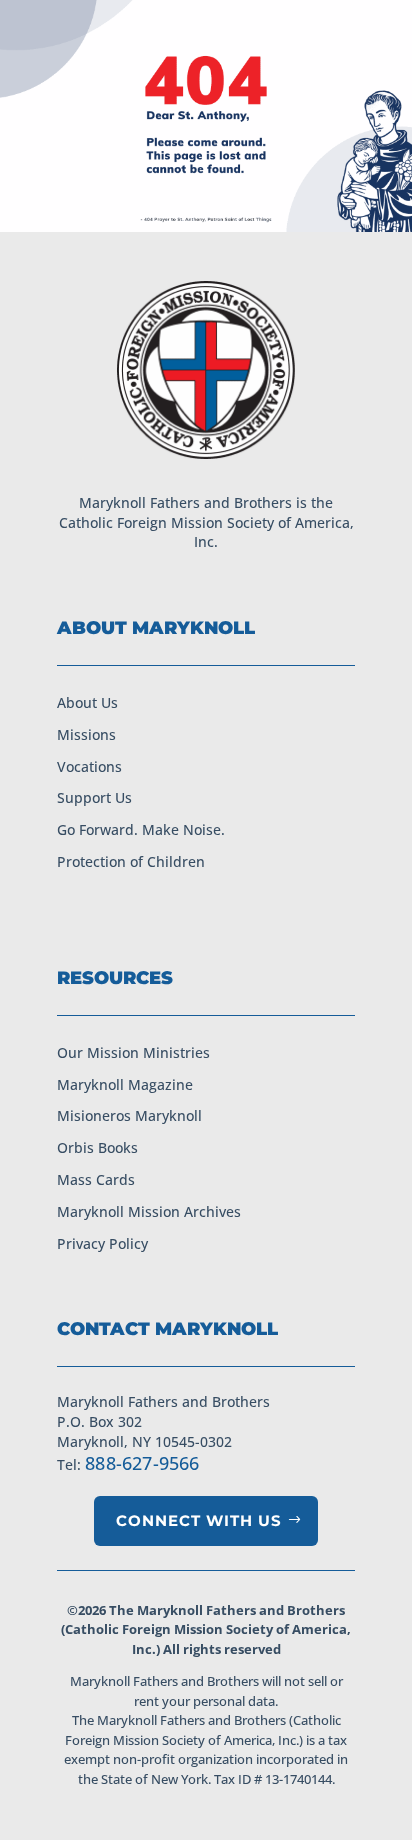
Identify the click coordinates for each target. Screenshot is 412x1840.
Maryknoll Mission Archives (149, 1211)
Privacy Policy (102, 1243)
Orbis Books (97, 1147)
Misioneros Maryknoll (129, 1115)
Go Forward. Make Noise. (141, 829)
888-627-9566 (142, 1463)
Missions (86, 734)
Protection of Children (131, 861)
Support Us (94, 797)
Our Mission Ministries (133, 1052)
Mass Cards (96, 1179)
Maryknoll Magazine (125, 1084)
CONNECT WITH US (199, 1520)
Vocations (89, 766)
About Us (87, 702)
